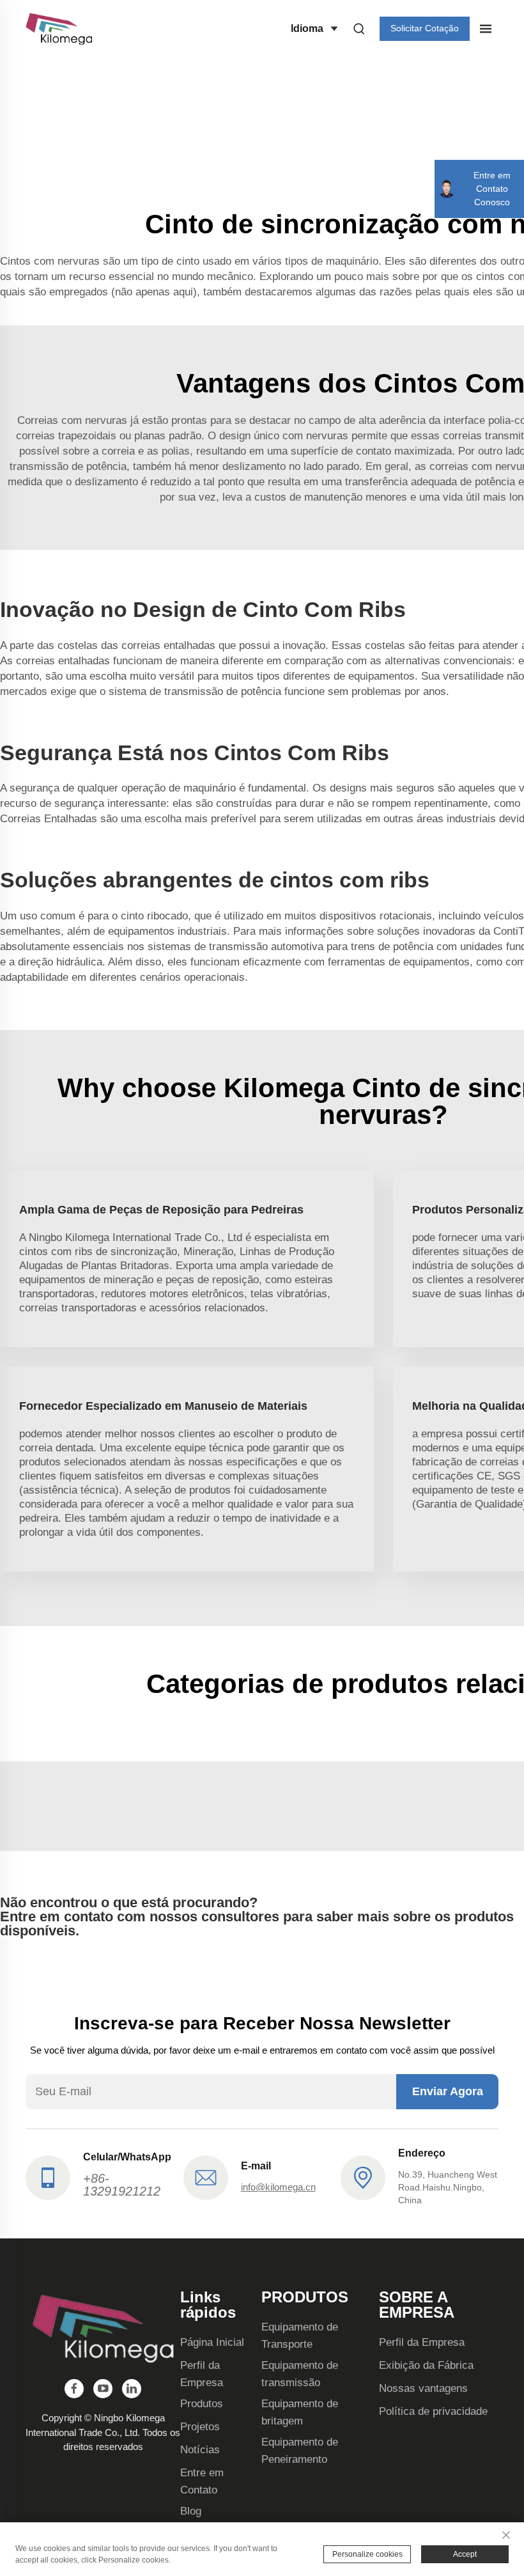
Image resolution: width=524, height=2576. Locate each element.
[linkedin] (132, 2389)
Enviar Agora (448, 2091)
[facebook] (74, 2389)
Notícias (200, 2450)
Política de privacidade (433, 2411)
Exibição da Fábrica (426, 2365)
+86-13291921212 (122, 2185)
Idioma (307, 28)
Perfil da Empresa (422, 2342)
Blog (191, 2511)
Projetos (200, 2427)
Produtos (202, 2404)
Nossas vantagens (423, 2388)
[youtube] (103, 2389)
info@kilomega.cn (278, 2187)
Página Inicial (212, 2342)
